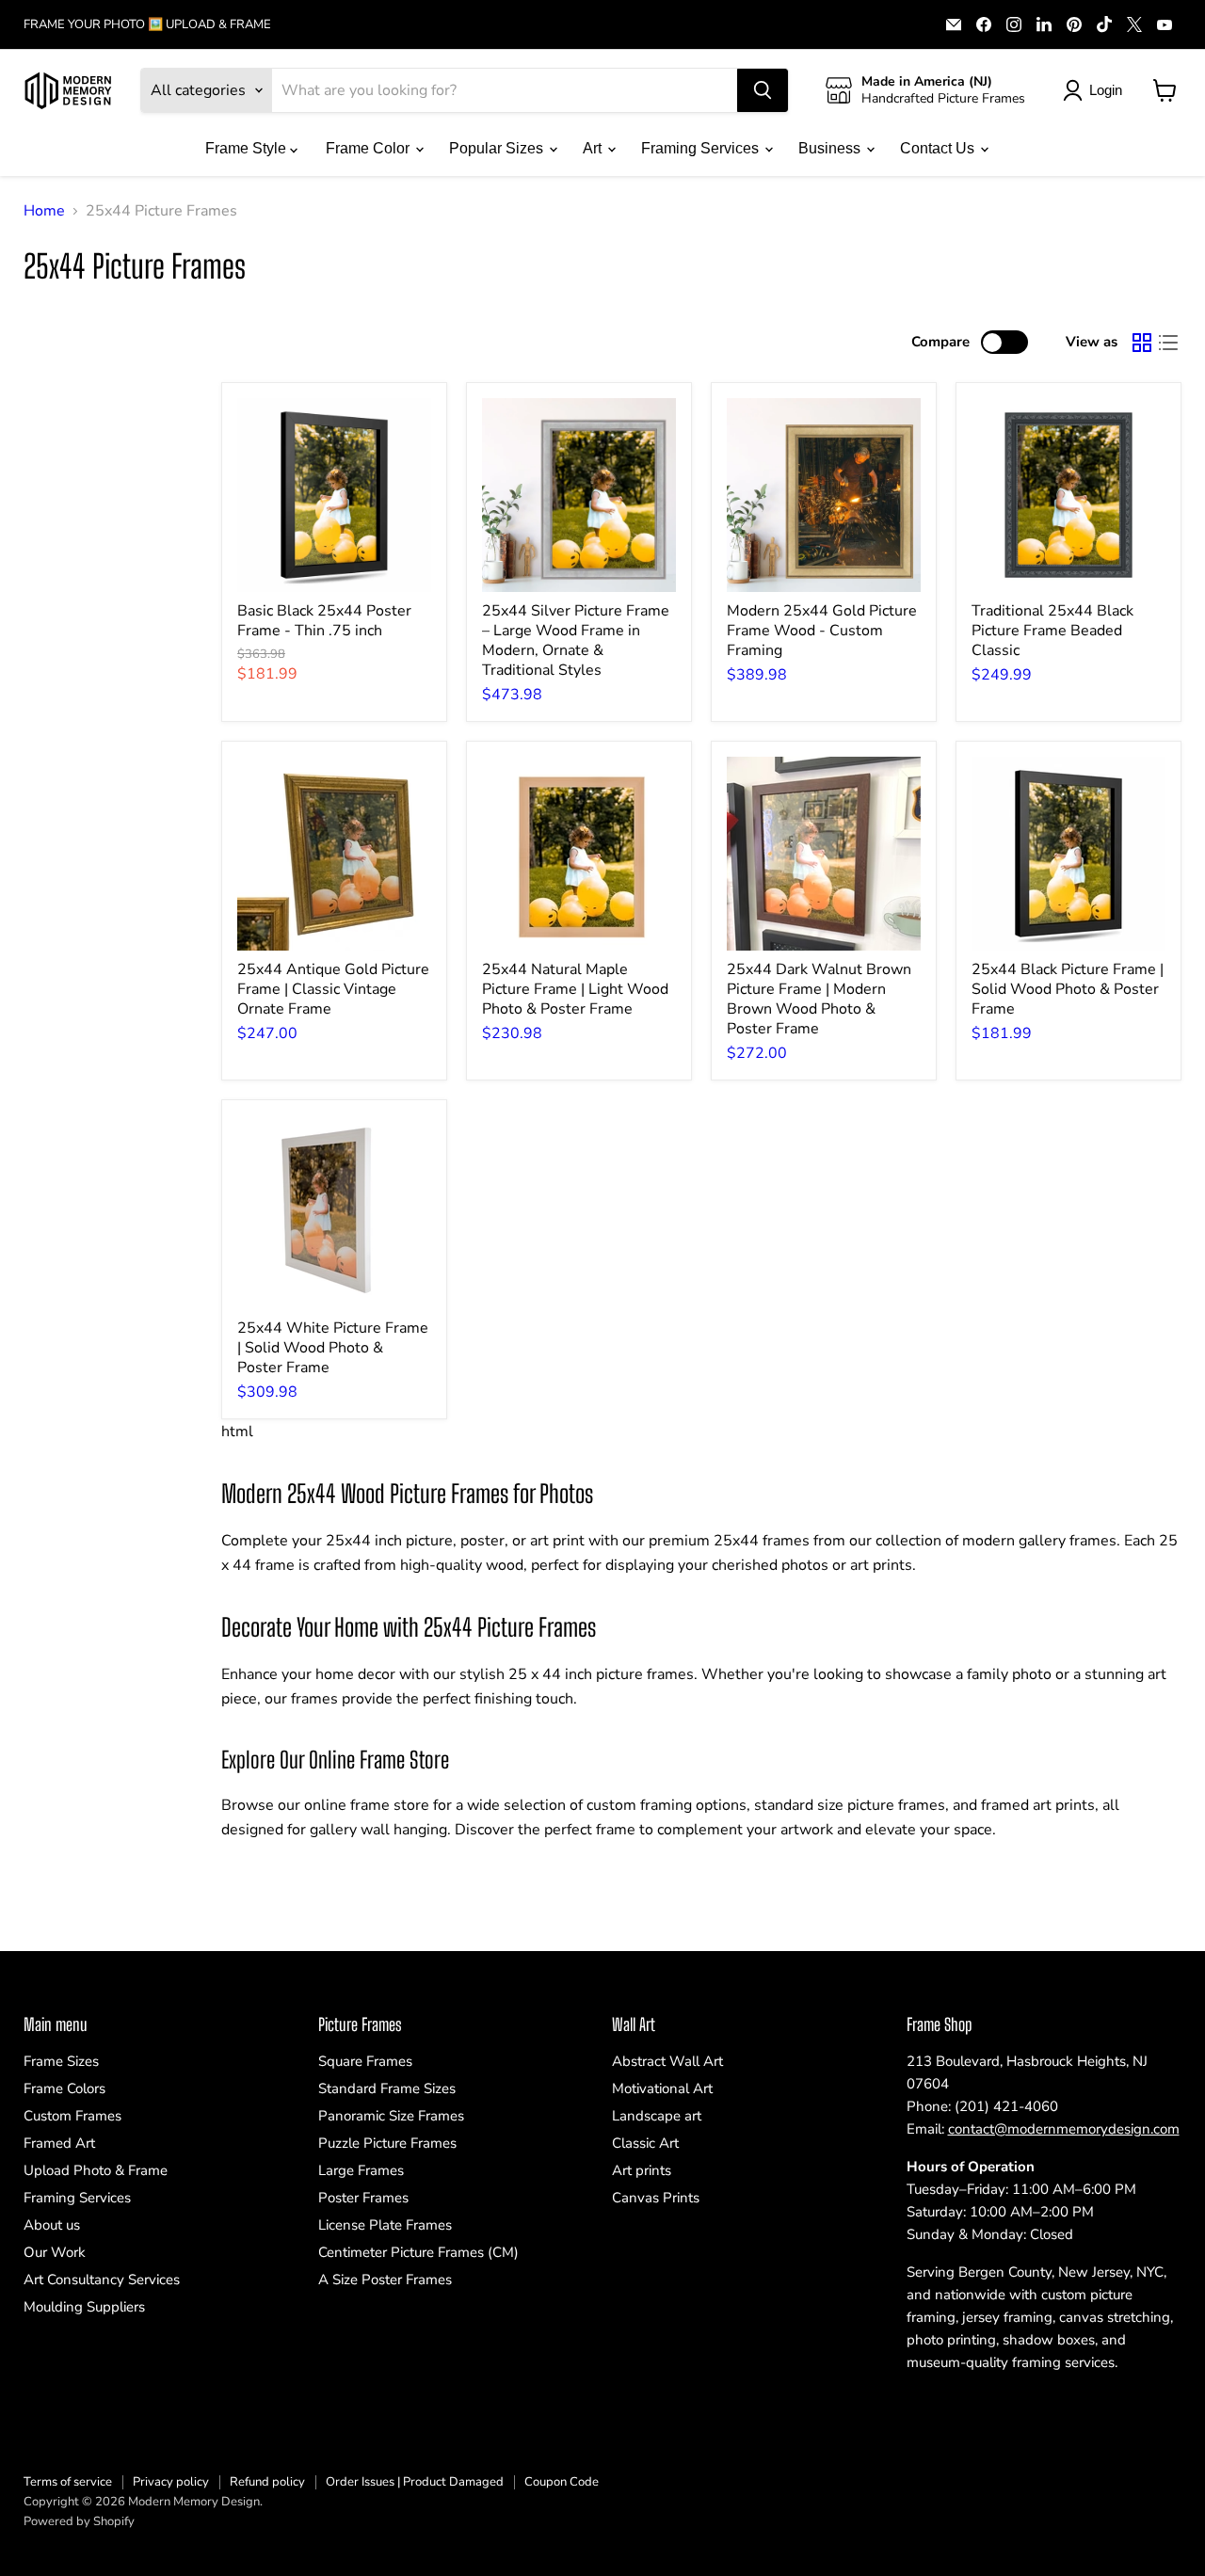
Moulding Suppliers (84, 2307)
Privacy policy (171, 2482)
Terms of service (68, 2482)
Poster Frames (363, 2198)
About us (52, 2225)
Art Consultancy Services (102, 2280)
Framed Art (59, 2143)
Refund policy (267, 2482)
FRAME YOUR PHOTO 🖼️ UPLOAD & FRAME (147, 25)
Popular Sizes (498, 148)
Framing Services (702, 148)
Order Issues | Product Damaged (415, 2482)
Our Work (55, 2252)
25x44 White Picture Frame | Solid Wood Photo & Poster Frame (333, 1348)
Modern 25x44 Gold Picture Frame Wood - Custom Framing (822, 631)
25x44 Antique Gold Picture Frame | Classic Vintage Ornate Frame (333, 989)
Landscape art (657, 2116)
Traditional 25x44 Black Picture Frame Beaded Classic (1052, 631)
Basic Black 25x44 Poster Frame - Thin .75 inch (324, 621)
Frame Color (370, 148)
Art (594, 148)
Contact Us (939, 148)
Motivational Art (662, 2088)
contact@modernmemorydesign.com (1064, 2129)
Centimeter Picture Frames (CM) (418, 2252)
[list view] (1168, 343)
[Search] (763, 90)
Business (831, 148)
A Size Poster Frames (385, 2280)
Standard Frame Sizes (387, 2088)
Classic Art (645, 2143)
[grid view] (1142, 343)
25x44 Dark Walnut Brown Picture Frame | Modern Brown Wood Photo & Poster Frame (819, 999)
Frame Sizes (61, 2061)
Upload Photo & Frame (96, 2170)
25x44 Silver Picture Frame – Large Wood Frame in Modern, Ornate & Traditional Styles (576, 640)
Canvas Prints (656, 2198)
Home (44, 211)
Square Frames (365, 2061)
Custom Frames (72, 2116)
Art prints (642, 2170)
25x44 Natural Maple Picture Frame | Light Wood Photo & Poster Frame (575, 989)
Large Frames (361, 2170)
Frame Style (248, 148)
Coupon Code (562, 2482)
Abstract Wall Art (667, 2061)
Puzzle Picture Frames (387, 2143)
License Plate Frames (385, 2225)
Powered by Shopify (79, 2521)
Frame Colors (64, 2088)
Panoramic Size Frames (391, 2116)
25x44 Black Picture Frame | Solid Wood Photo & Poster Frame (1068, 989)
